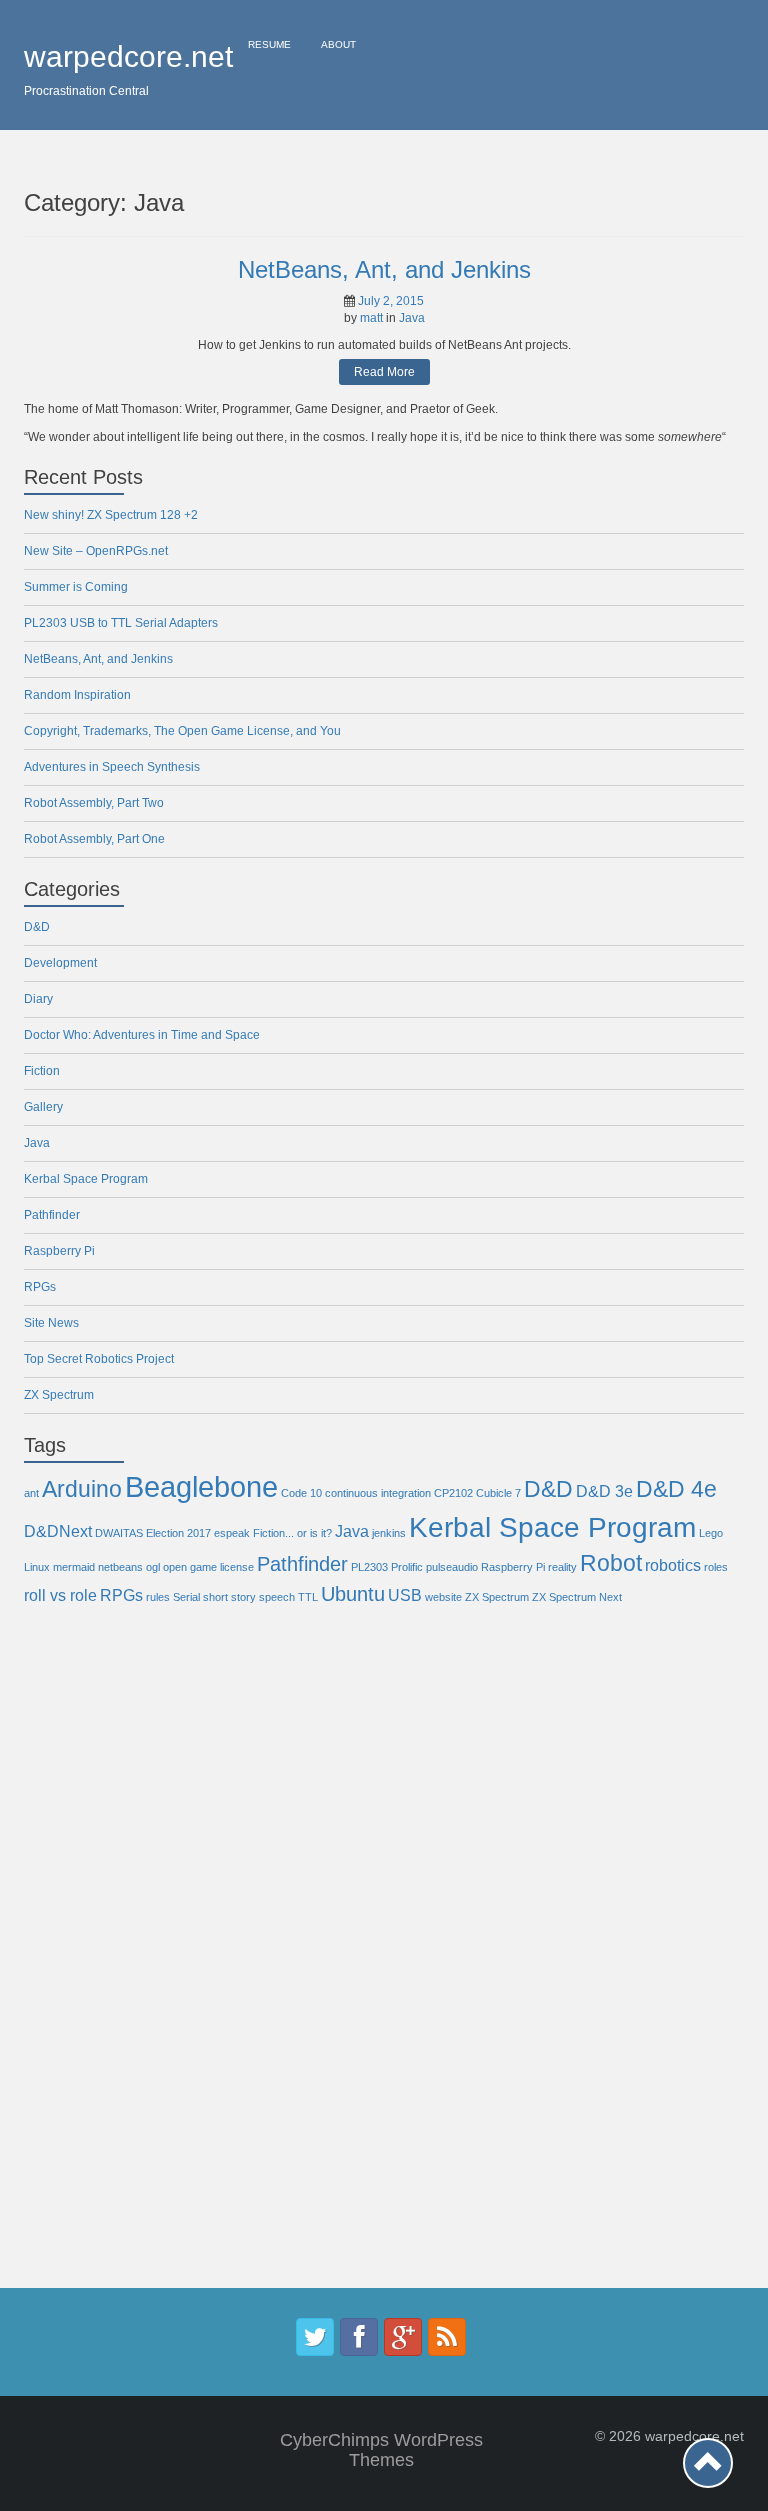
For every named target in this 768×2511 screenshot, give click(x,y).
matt (371, 318)
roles (716, 1567)
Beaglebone (201, 1486)
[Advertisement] (104, 1963)
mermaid (74, 1567)
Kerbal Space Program (86, 1179)
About (338, 44)
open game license (208, 1567)
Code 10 (301, 1493)
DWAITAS (119, 1533)
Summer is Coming (76, 587)
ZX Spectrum (59, 1395)
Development (60, 963)
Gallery (43, 1107)
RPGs (40, 1287)
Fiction (42, 1071)
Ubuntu (353, 1594)
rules (158, 1597)
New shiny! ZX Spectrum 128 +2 (111, 515)
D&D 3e (604, 1491)
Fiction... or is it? (292, 1533)
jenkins (389, 1533)
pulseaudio (452, 1567)
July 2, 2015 (391, 301)
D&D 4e (676, 1489)
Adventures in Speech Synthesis (112, 767)
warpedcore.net (128, 56)
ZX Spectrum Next (577, 1597)
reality (562, 1567)
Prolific (407, 1567)
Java (412, 318)
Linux (37, 1567)
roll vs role (60, 1595)
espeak (232, 1533)
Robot (611, 1563)
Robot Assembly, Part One (94, 839)
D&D (37, 927)
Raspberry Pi (59, 1251)
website (443, 1597)
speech (277, 1597)
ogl (153, 1567)
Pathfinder (52, 1215)
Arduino (82, 1489)
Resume (269, 44)
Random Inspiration (77, 695)
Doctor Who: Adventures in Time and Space (142, 1035)
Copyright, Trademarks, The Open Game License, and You (182, 731)
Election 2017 (178, 1533)
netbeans (120, 1567)
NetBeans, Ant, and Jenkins (384, 269)
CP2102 (453, 1493)
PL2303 (369, 1567)
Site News (51, 1323)
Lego (711, 1533)
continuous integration (378, 1493)
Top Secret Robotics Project (99, 1359)
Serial (186, 1597)
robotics (673, 1565)
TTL (308, 1597)
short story (229, 1597)
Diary (38, 999)
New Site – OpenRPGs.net (96, 551)
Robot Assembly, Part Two (94, 803)
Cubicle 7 (498, 1493)
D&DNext (58, 1531)
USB (405, 1595)
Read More (384, 372)
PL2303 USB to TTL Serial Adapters (121, 623)
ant (31, 1493)
